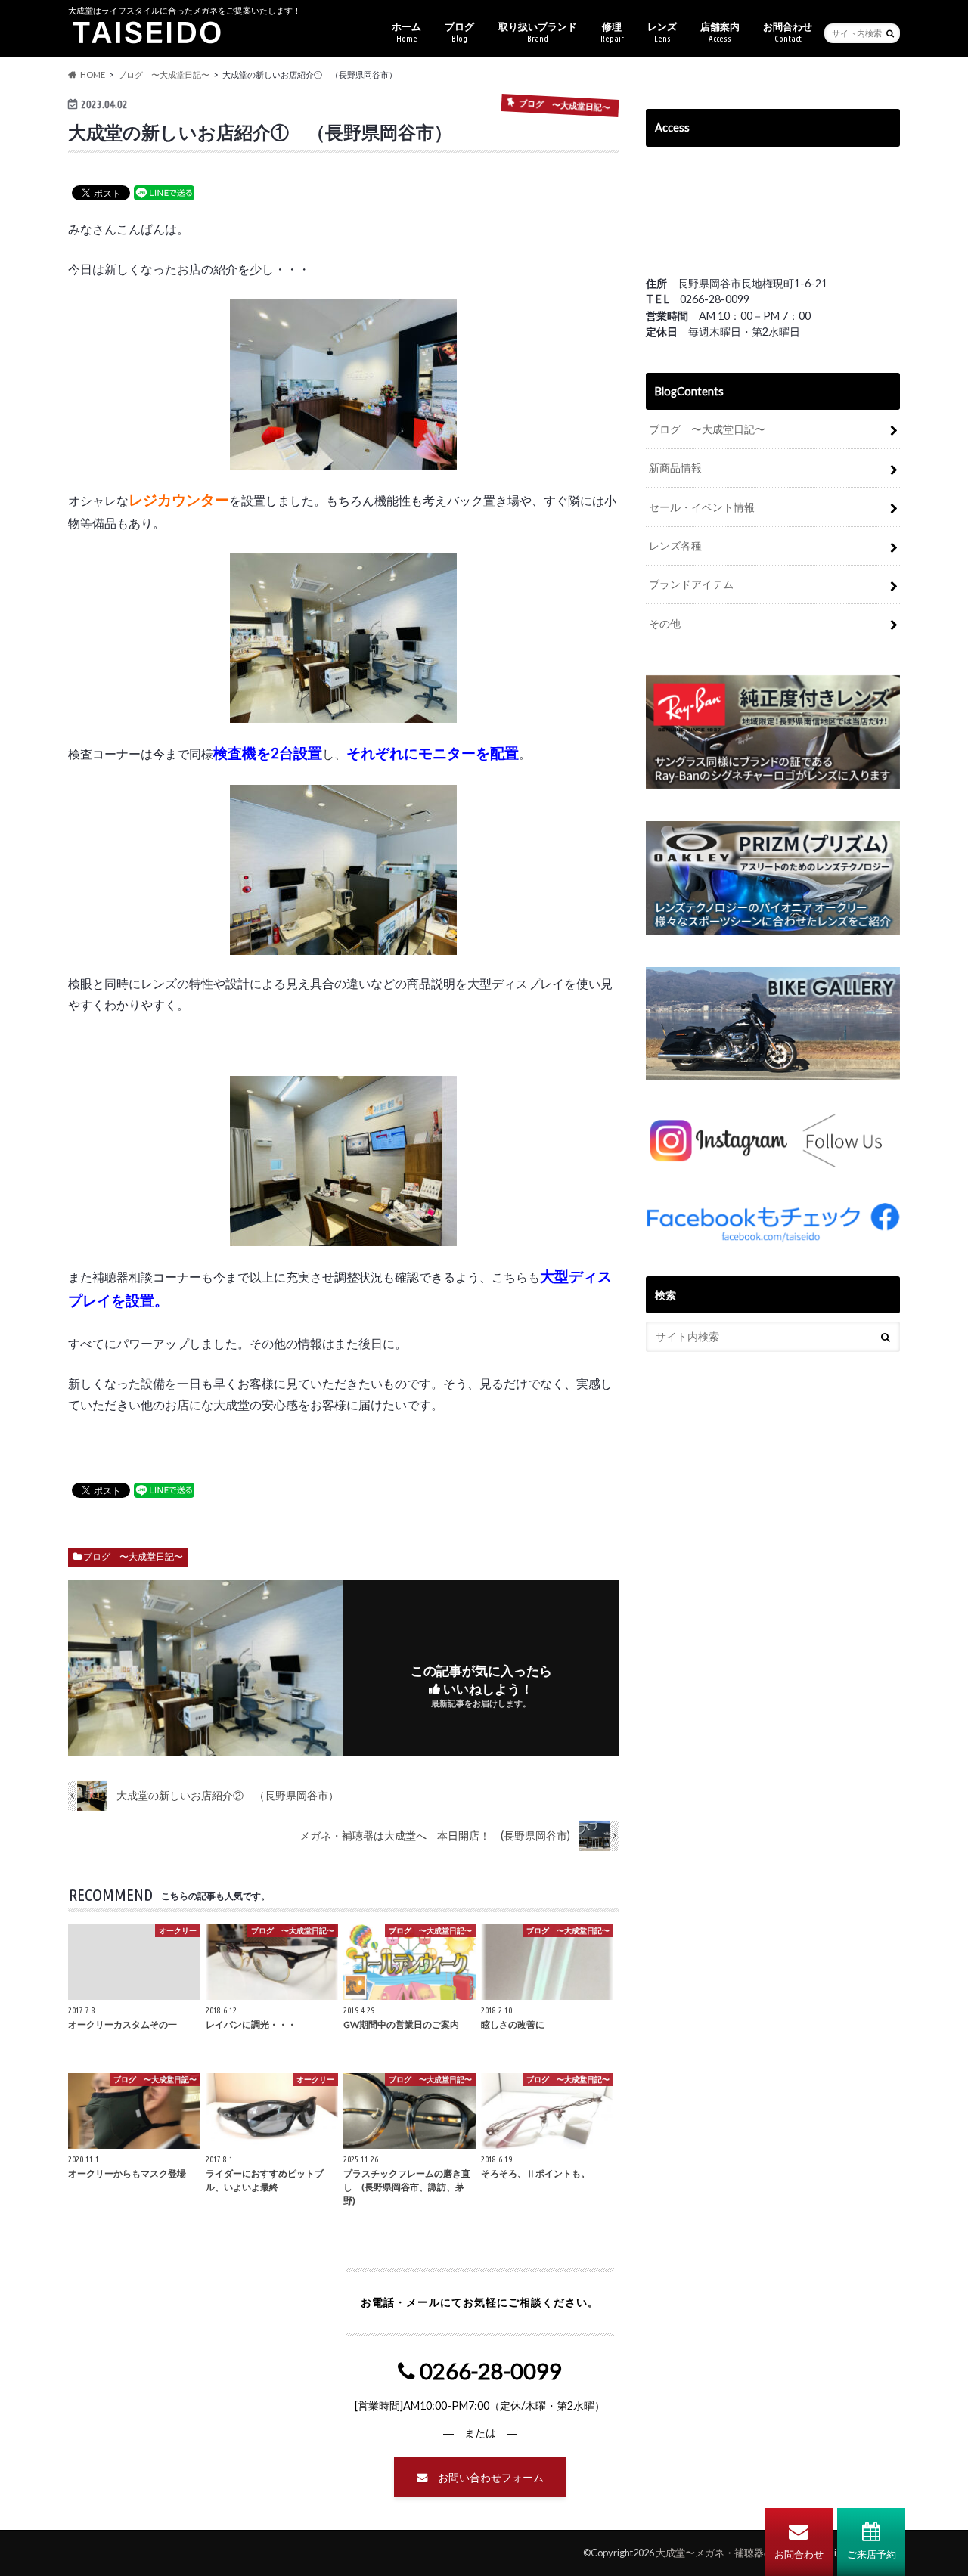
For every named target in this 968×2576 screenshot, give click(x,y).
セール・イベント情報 (702, 507)
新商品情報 (675, 468)
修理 (612, 32)
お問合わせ (799, 2554)
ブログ (459, 32)
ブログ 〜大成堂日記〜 (133, 1556)
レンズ (662, 32)
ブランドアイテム (691, 584)
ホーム (406, 32)
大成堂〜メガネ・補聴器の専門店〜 (734, 2553)
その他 (665, 623)
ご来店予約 (872, 2554)
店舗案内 (720, 32)
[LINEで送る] (164, 192)
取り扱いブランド (538, 32)
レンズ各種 (675, 546)
